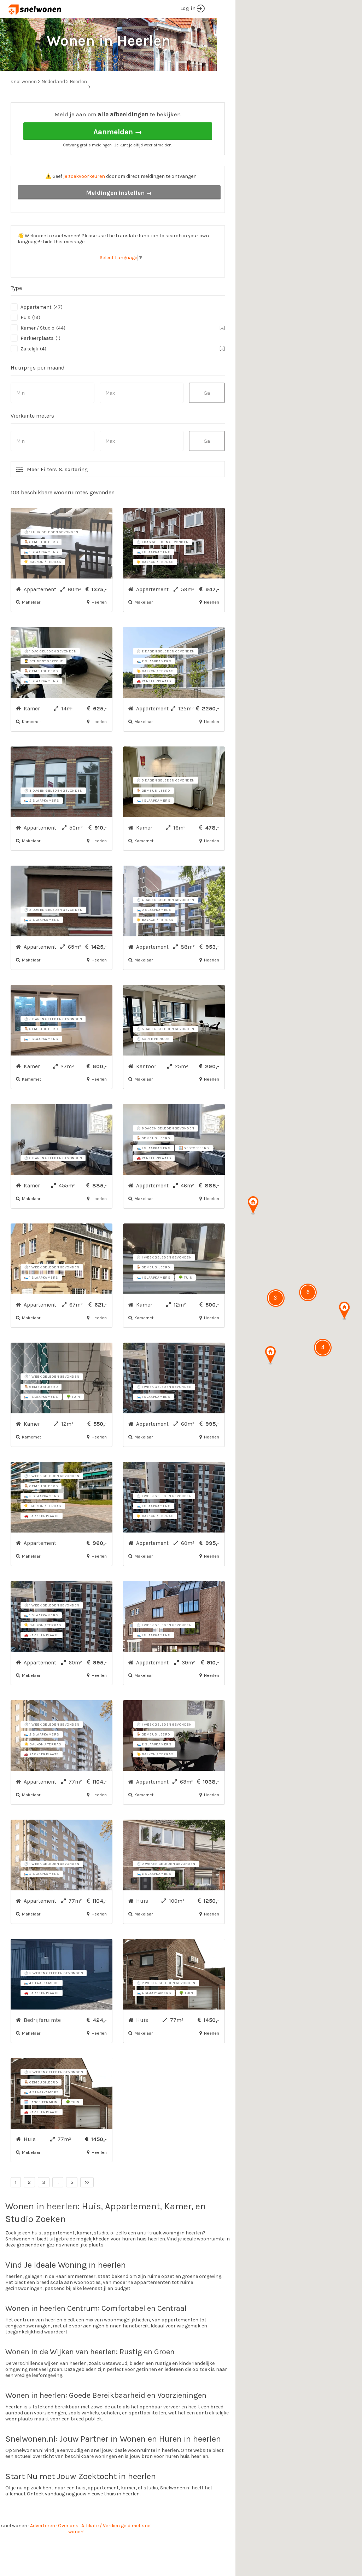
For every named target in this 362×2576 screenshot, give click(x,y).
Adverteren (43, 2526)
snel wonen (14, 2526)
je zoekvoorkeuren (84, 176)
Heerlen (78, 82)
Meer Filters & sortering (57, 469)
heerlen (62, 2206)
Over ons (68, 2526)
